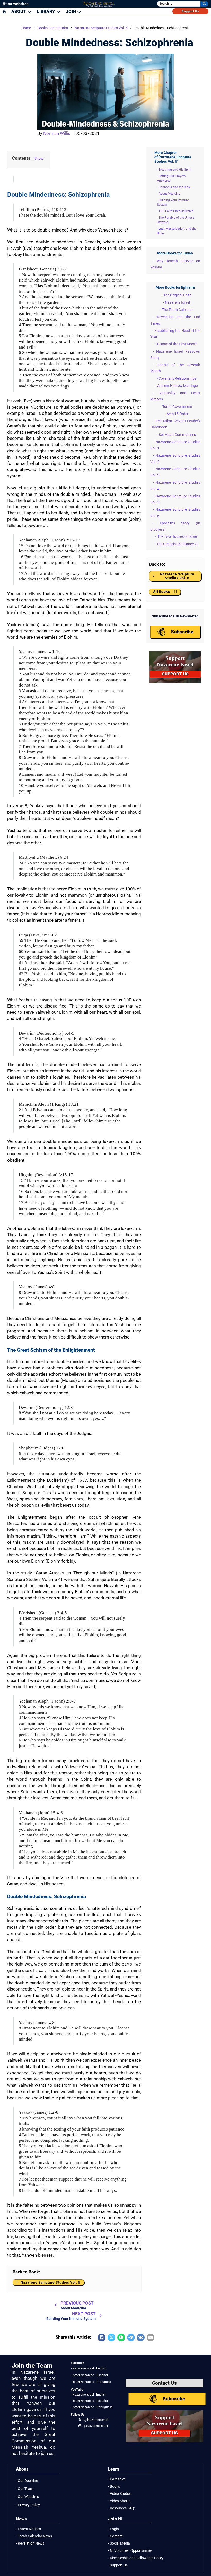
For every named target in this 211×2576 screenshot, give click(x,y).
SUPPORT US (175, 674)
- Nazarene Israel (177, 302)
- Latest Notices (28, 2529)
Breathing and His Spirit (175, 170)
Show (39, 158)
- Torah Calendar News (34, 2536)
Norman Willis (57, 133)
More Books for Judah (175, 253)
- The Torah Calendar (177, 310)
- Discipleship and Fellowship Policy (136, 2558)
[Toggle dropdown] (29, 11)
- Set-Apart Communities (176, 435)
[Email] (151, 2338)
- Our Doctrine (27, 2481)
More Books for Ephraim (175, 287)
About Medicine (169, 194)
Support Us (190, 11)
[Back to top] (197, 2562)
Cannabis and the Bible (175, 187)
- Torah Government (176, 407)
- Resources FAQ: (121, 2508)
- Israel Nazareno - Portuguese (92, 2407)
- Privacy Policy (28, 2505)
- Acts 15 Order (177, 414)
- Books (114, 2486)
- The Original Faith (177, 295)
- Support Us (118, 2565)
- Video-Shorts (119, 2501)
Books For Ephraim (53, 28)
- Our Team (25, 2489)
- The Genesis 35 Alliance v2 (177, 544)
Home (26, 28)
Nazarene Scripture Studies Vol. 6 (101, 28)
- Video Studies (120, 2494)
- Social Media (119, 2543)
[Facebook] (102, 2338)
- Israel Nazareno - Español (89, 2375)
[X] (111, 2338)
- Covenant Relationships (177, 378)
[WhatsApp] (121, 2338)
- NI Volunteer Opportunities (130, 2550)
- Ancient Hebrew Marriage (177, 386)
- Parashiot (117, 2479)
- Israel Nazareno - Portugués (91, 2382)
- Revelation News (30, 2543)
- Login (113, 2529)
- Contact (115, 2536)
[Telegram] (131, 2338)
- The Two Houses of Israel (176, 536)
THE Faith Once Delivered (176, 211)
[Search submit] (204, 4)
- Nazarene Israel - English (89, 2368)
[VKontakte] (141, 2338)
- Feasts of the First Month (176, 344)
